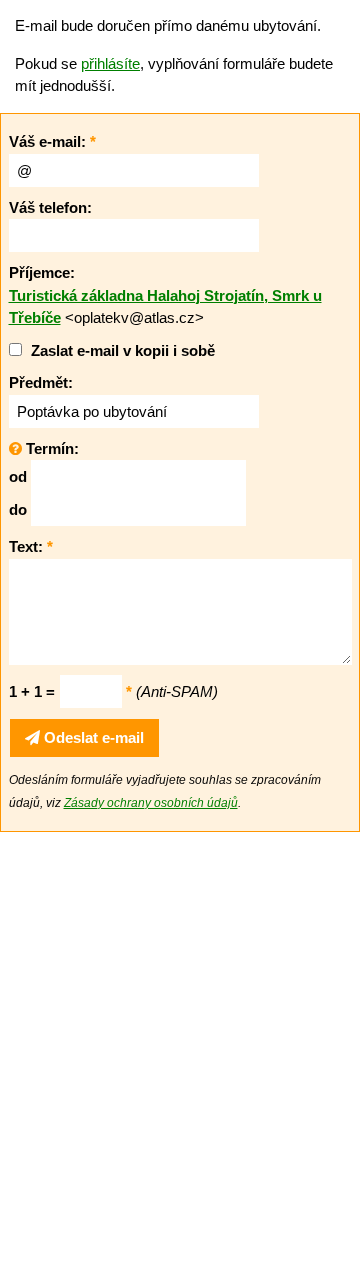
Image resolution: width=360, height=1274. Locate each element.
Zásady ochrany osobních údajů (151, 803)
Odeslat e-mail (92, 737)
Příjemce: (42, 272)
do (18, 509)
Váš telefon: (50, 207)
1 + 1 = (32, 691)
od (18, 476)
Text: (31, 546)
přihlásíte (110, 63)
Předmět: (41, 382)
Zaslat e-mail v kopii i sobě (123, 350)
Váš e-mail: (52, 141)
